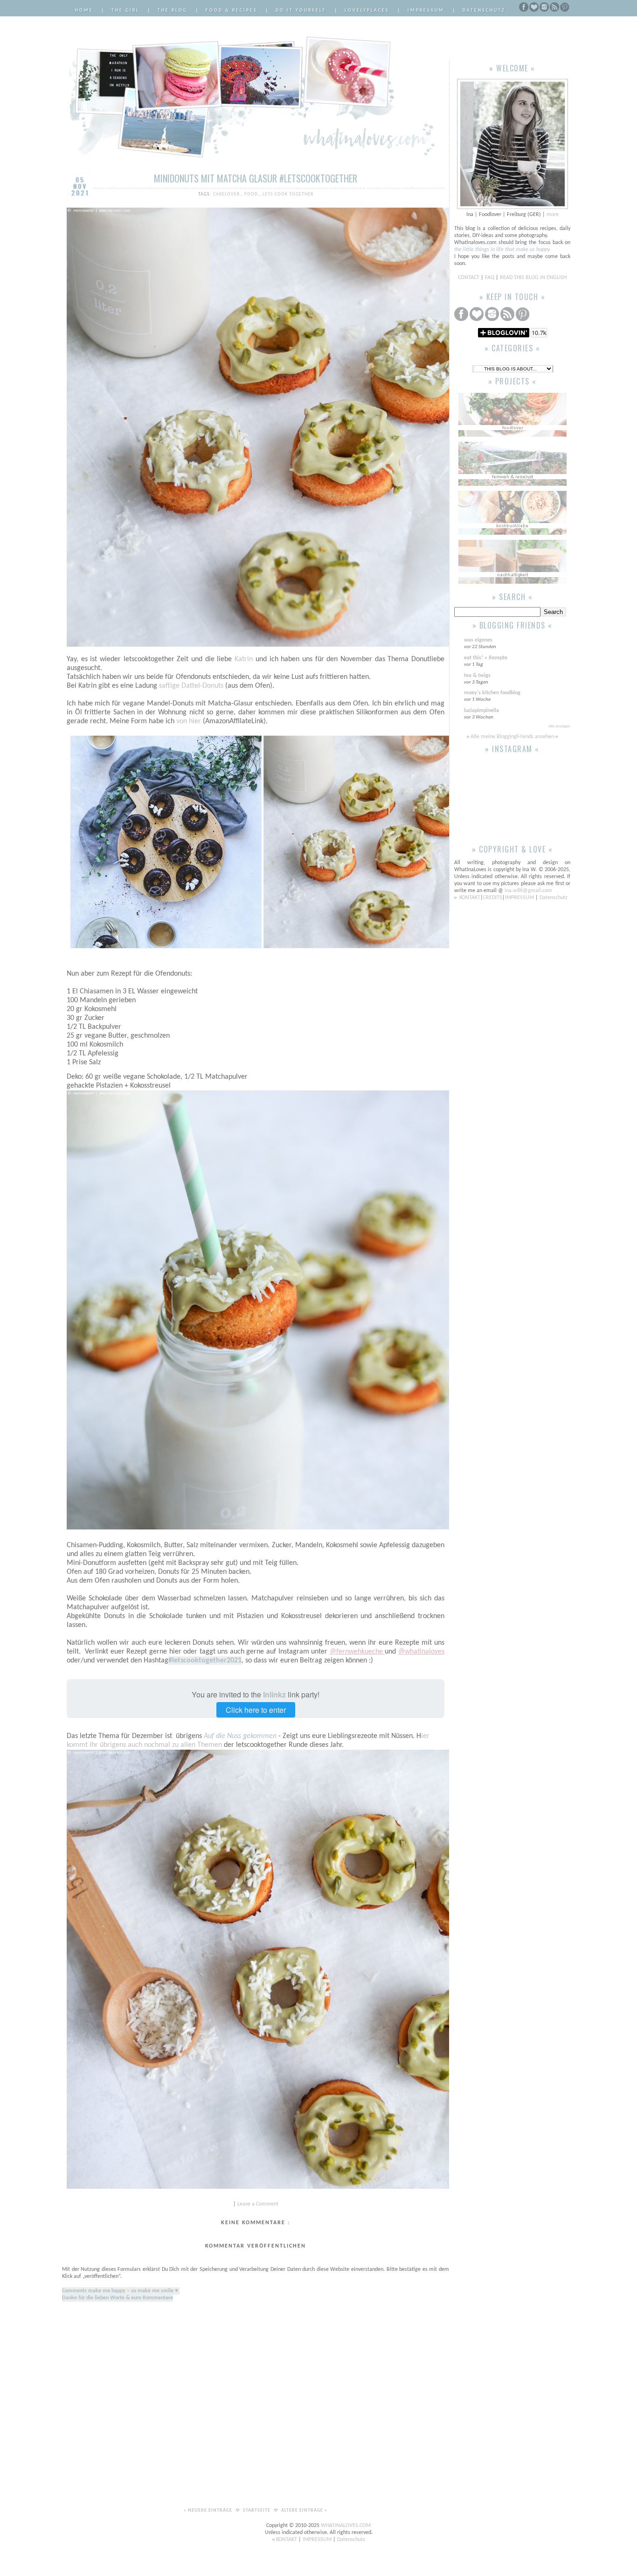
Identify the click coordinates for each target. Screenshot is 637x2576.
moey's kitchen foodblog (492, 693)
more (553, 215)
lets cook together (288, 194)
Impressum (426, 10)
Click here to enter (256, 1710)
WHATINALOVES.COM (346, 2526)
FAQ (490, 278)
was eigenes (478, 640)
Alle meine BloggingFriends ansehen (512, 737)
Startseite (257, 2510)
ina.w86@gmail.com (528, 891)
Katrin (244, 659)
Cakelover (227, 194)
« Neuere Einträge (209, 2510)
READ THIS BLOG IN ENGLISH (533, 278)
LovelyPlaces (367, 10)
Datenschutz (484, 10)
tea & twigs (477, 676)
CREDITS (493, 898)
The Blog (173, 10)
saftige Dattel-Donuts (190, 686)
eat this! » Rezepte (486, 658)
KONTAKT (470, 898)
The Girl (125, 10)
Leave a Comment (258, 2204)
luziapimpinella (481, 711)
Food (252, 194)
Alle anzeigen (559, 726)
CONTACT (469, 278)
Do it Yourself (301, 10)
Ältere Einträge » (304, 2510)
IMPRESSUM (520, 898)
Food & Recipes (232, 10)
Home (84, 10)
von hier (189, 721)
